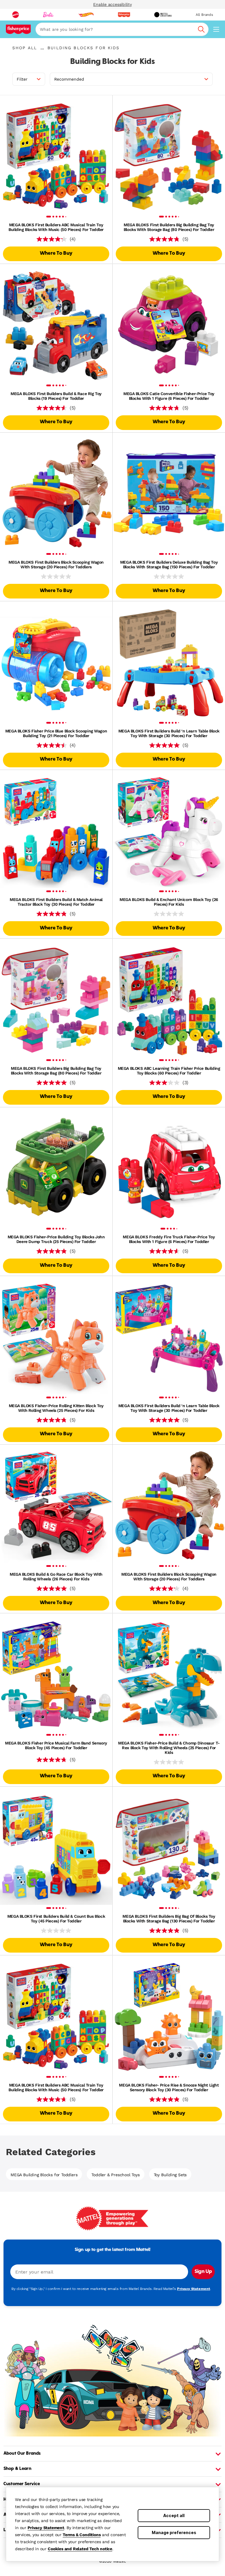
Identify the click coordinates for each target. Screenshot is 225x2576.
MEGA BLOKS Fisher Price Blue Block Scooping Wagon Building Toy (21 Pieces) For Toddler (56, 733)
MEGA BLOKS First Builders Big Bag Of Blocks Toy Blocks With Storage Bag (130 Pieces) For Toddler (169, 1919)
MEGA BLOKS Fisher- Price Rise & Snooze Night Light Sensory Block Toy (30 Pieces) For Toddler (169, 2087)
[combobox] (122, 29)
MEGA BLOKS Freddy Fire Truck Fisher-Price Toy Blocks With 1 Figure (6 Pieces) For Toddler (169, 1239)
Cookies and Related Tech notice (80, 2549)
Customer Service (22, 2484)
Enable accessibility (112, 4)
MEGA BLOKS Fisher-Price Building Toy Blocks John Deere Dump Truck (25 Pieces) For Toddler (56, 1239)
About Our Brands (22, 2453)
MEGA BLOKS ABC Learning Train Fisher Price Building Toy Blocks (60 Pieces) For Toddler (169, 1071)
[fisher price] (124, 15)
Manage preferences (174, 2532)
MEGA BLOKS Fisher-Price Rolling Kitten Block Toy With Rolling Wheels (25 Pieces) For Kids (56, 1408)
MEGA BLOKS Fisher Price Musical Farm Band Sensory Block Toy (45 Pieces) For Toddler (56, 1745)
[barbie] (48, 15)
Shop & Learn (17, 2469)
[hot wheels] (86, 15)
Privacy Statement (46, 2528)
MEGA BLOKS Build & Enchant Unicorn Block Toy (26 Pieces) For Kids (169, 902)
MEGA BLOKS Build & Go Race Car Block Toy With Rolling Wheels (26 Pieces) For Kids (56, 1577)
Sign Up (203, 2272)
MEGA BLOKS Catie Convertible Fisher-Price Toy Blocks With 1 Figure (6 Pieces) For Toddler (169, 396)
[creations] (163, 15)
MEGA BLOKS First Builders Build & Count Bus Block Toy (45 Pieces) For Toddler (56, 1919)
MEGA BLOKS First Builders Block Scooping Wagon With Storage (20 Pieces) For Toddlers (56, 564)
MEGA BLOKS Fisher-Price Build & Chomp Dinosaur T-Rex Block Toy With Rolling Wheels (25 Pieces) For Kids (169, 1748)
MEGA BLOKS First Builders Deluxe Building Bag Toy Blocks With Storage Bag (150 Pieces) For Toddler (169, 564)
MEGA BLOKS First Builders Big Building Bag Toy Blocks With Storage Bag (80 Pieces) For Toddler (169, 227)
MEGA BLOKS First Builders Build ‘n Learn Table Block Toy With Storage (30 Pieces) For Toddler (169, 733)
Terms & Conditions (82, 2535)
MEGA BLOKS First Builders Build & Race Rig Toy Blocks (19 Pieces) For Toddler (56, 396)
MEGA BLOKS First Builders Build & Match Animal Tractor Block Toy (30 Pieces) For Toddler (56, 902)
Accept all (174, 2515)
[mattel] (16, 15)
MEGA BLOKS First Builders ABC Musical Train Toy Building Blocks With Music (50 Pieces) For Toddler (56, 227)
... (42, 48)
